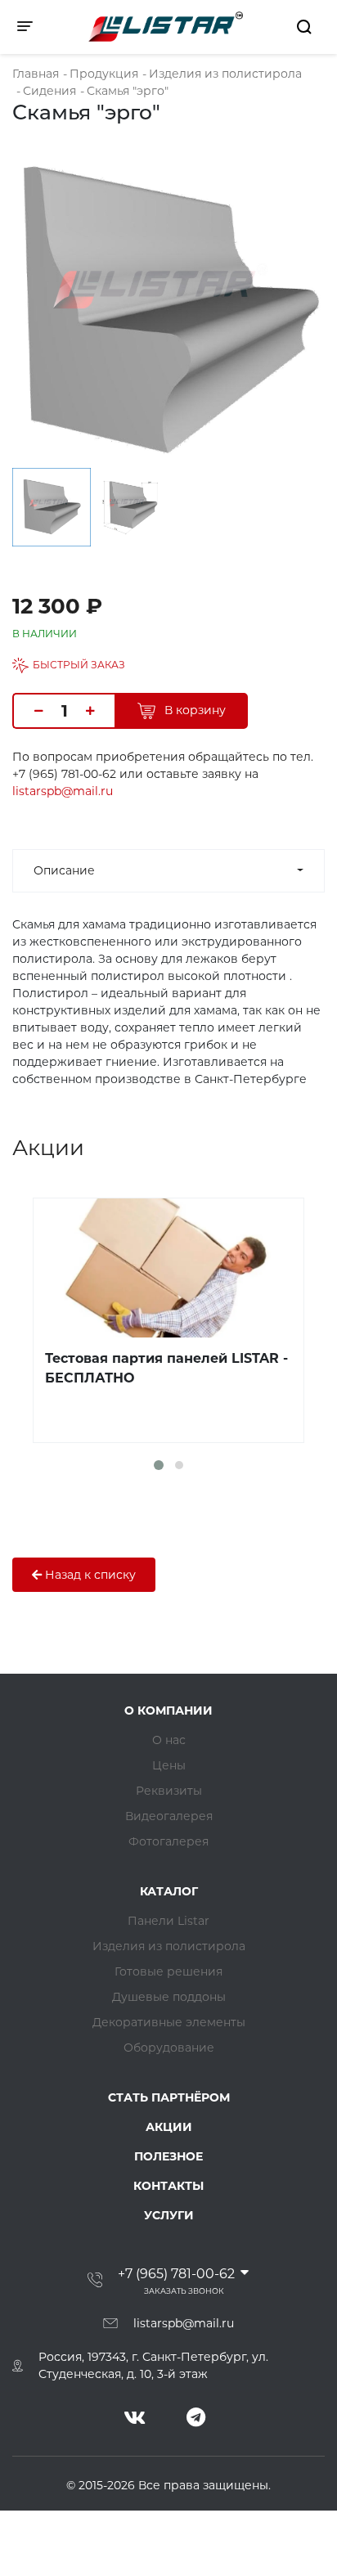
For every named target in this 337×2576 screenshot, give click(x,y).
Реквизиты (169, 1791)
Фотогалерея (168, 1841)
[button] (159, 1465)
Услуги (169, 2215)
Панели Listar (168, 1921)
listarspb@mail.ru (63, 791)
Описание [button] (64, 870)
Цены (169, 1765)
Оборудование (169, 2048)
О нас (169, 1740)
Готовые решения (168, 1971)
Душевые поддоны (169, 1997)
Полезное (168, 2156)
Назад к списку (89, 1575)
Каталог (169, 1891)
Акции (169, 2127)
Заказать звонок (184, 2291)
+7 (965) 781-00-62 (176, 2274)
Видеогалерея (169, 1816)
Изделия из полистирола (169, 1946)
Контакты (168, 2186)
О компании (168, 1711)
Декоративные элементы (169, 2022)
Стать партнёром (169, 2097)
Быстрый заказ (79, 665)
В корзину (193, 710)
